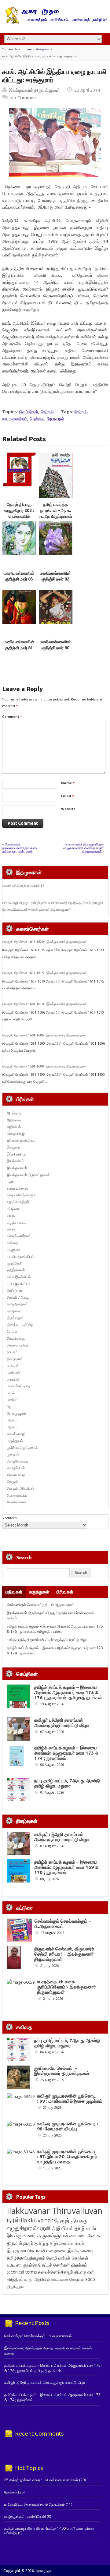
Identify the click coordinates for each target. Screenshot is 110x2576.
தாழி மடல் (85, 2228)
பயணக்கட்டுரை (18, 1386)
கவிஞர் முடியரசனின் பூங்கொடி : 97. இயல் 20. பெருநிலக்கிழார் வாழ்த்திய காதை (67, 2156)
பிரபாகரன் (55, 419)
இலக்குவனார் (17, 1168)
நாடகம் (12, 1352)
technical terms (22, 2272)
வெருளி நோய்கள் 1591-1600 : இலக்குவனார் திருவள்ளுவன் (44, 1066)
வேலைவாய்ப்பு (17, 1495)
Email (68, 796)
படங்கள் (13, 1366)
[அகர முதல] (55, 23)
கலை (11, 1229)
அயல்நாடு (14, 1113)
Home (28, 49)
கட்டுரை (13, 1209)
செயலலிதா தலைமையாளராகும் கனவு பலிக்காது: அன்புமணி (20, 848)
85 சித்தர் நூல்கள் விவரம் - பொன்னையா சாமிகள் (41, 2480)
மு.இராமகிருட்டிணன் (22, 1447)
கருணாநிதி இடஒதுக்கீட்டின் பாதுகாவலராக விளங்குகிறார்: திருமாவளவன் (84, 848)
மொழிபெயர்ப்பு (17, 1461)
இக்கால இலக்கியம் (21, 1140)
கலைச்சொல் (49, 2272)
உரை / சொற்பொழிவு (22, 1195)
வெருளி (13, 1482)
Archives (9, 1518)
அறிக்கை (14, 1120)
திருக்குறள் (15, 1318)
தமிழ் (40, 2243)
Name (68, 783)
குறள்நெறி (15, 1263)
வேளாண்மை (16, 1502)
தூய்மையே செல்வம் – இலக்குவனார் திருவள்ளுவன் (62, 2071)
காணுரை (13, 1249)
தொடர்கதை (16, 1338)
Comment (12, 716)
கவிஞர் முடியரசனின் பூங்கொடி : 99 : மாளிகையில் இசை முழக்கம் (70, 2098)
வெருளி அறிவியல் (20, 1488)
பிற (9, 1407)
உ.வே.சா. (14, 2265)
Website (68, 809)
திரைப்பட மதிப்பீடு (20, 1325)
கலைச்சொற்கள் (19, 1236)
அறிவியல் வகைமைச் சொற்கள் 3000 (65, 2279)
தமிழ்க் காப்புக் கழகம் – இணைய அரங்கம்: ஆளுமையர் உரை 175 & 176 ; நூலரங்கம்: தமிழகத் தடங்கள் (55, 1629)
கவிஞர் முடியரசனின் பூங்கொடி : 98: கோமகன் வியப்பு (68, 2126)
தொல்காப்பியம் (18, 1345)
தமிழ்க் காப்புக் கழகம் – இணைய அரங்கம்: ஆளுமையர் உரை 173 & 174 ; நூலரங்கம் (66, 1753)
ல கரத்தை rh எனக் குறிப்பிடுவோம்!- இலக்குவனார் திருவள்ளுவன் (66, 1987)
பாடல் (11, 1393)
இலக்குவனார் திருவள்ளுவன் (34, 90)
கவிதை (12, 1243)
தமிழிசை (14, 1311)
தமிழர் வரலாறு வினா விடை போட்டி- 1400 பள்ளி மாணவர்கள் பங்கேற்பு (49, 2530)
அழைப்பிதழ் (16, 1133)
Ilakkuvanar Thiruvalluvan (55, 2211)
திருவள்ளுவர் (20, 2243)
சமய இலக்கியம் (19, 1284)
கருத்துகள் (39, 1592)
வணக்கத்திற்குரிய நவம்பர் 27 (23, 885)
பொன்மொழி (16, 1434)
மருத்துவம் (15, 1441)
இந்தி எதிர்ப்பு (16, 1154)
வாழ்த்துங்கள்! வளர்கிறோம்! (25, 2516)
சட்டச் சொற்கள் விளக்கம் (64, 2265)
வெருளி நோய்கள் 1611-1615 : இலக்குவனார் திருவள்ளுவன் (44, 973)
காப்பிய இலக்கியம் (20, 1256)
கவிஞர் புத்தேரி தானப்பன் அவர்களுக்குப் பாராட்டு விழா (47, 1640)
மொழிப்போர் (16, 1468)
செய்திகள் (42, 49)
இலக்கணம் (15, 1161)
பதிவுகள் (14, 1592)
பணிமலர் (13, 1373)
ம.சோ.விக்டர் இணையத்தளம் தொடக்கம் (35, 2504)
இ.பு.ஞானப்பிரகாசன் (26, 2250)
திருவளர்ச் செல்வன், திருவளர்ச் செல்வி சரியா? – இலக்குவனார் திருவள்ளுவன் (64, 1954)
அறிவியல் (14, 1127)
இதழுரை (13, 1147)
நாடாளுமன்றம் (15, 419)
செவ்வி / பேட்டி (18, 1297)
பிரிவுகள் (65, 1592)
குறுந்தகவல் (16, 1270)
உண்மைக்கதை (18, 1188)
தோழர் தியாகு (74, 2272)
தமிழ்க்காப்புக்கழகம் (26, 2258)
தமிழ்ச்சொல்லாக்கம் (65, 2243)
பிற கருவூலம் (16, 1413)
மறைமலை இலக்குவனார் (70, 2250)
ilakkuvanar (37, 2220)
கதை (11, 1215)
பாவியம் (13, 1400)
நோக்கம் (11, 2492)
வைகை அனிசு (85, 2235)
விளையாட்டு (16, 1475)
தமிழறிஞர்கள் (17, 1304)
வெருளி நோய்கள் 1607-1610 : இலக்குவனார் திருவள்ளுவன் (44, 1004)
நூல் (13, 2220)
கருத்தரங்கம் (16, 1222)
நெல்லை (37, 419)
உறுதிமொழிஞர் (18, 1202)
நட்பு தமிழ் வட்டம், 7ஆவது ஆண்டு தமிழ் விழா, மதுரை (67, 1783)
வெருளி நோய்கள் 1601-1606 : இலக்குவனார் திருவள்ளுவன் (44, 1035)
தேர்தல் (47, 412)
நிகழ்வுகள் (15, 1359)
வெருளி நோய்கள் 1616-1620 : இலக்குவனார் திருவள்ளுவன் (44, 942)
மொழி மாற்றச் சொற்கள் (67, 2258)
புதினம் (12, 1420)
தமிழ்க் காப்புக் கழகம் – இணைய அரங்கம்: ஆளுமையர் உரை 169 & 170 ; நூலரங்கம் (66, 1867)
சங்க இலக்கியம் (19, 1277)
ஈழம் (10, 1181)
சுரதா (29, 2279)
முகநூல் (13, 1454)
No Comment (24, 98)
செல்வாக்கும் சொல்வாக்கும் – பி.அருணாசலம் (40, 1605)
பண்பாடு (13, 1379)
